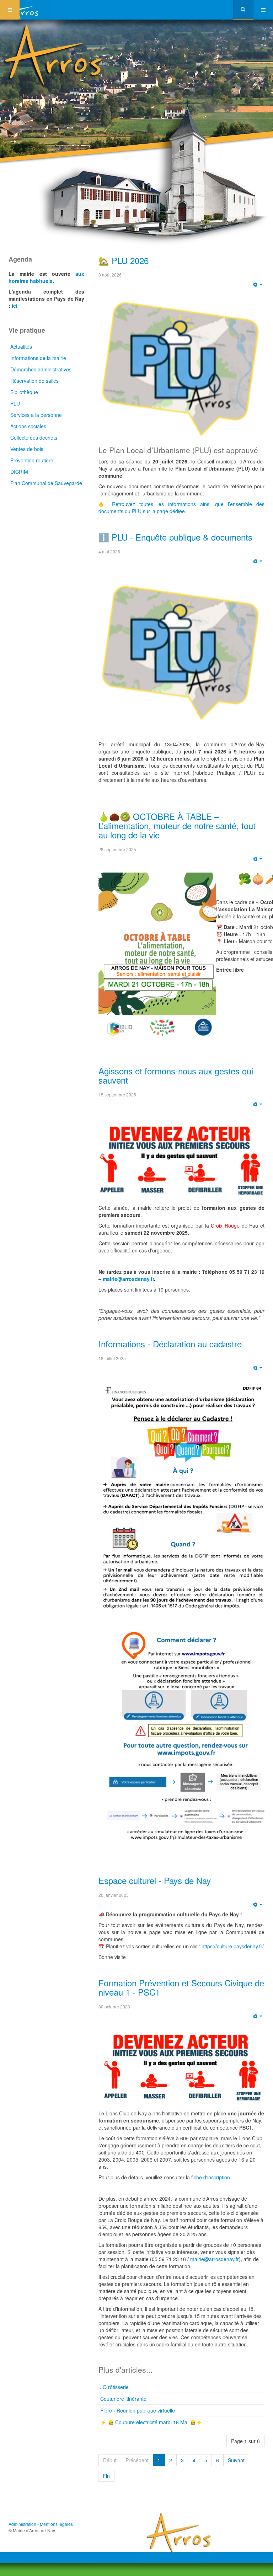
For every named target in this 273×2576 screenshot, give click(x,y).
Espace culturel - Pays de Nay (155, 1880)
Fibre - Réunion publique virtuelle (138, 2410)
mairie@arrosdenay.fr (128, 1279)
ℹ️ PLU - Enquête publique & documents (175, 537)
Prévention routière (32, 460)
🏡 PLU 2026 (124, 260)
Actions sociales (28, 426)
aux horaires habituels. (46, 277)
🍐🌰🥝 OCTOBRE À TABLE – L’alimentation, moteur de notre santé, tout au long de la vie (177, 826)
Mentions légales (56, 2524)
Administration (22, 2524)
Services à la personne (36, 415)
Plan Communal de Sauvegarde (46, 483)
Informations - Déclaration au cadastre (170, 1344)
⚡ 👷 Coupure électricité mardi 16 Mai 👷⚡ (151, 2422)
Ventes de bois (27, 449)
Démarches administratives (41, 369)
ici (15, 306)
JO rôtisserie (114, 2387)
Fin (106, 2476)
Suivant (236, 2460)
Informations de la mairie (38, 358)
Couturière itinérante (123, 2399)
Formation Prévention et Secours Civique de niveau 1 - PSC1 (181, 1987)
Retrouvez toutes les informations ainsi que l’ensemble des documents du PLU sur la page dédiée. (181, 508)
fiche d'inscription (211, 2177)
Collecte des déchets (34, 438)
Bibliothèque (24, 392)
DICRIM (19, 472)
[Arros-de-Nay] (25, 10)
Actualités (21, 347)
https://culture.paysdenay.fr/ (233, 1946)
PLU (15, 403)
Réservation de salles (34, 381)
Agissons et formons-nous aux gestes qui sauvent (176, 1075)
